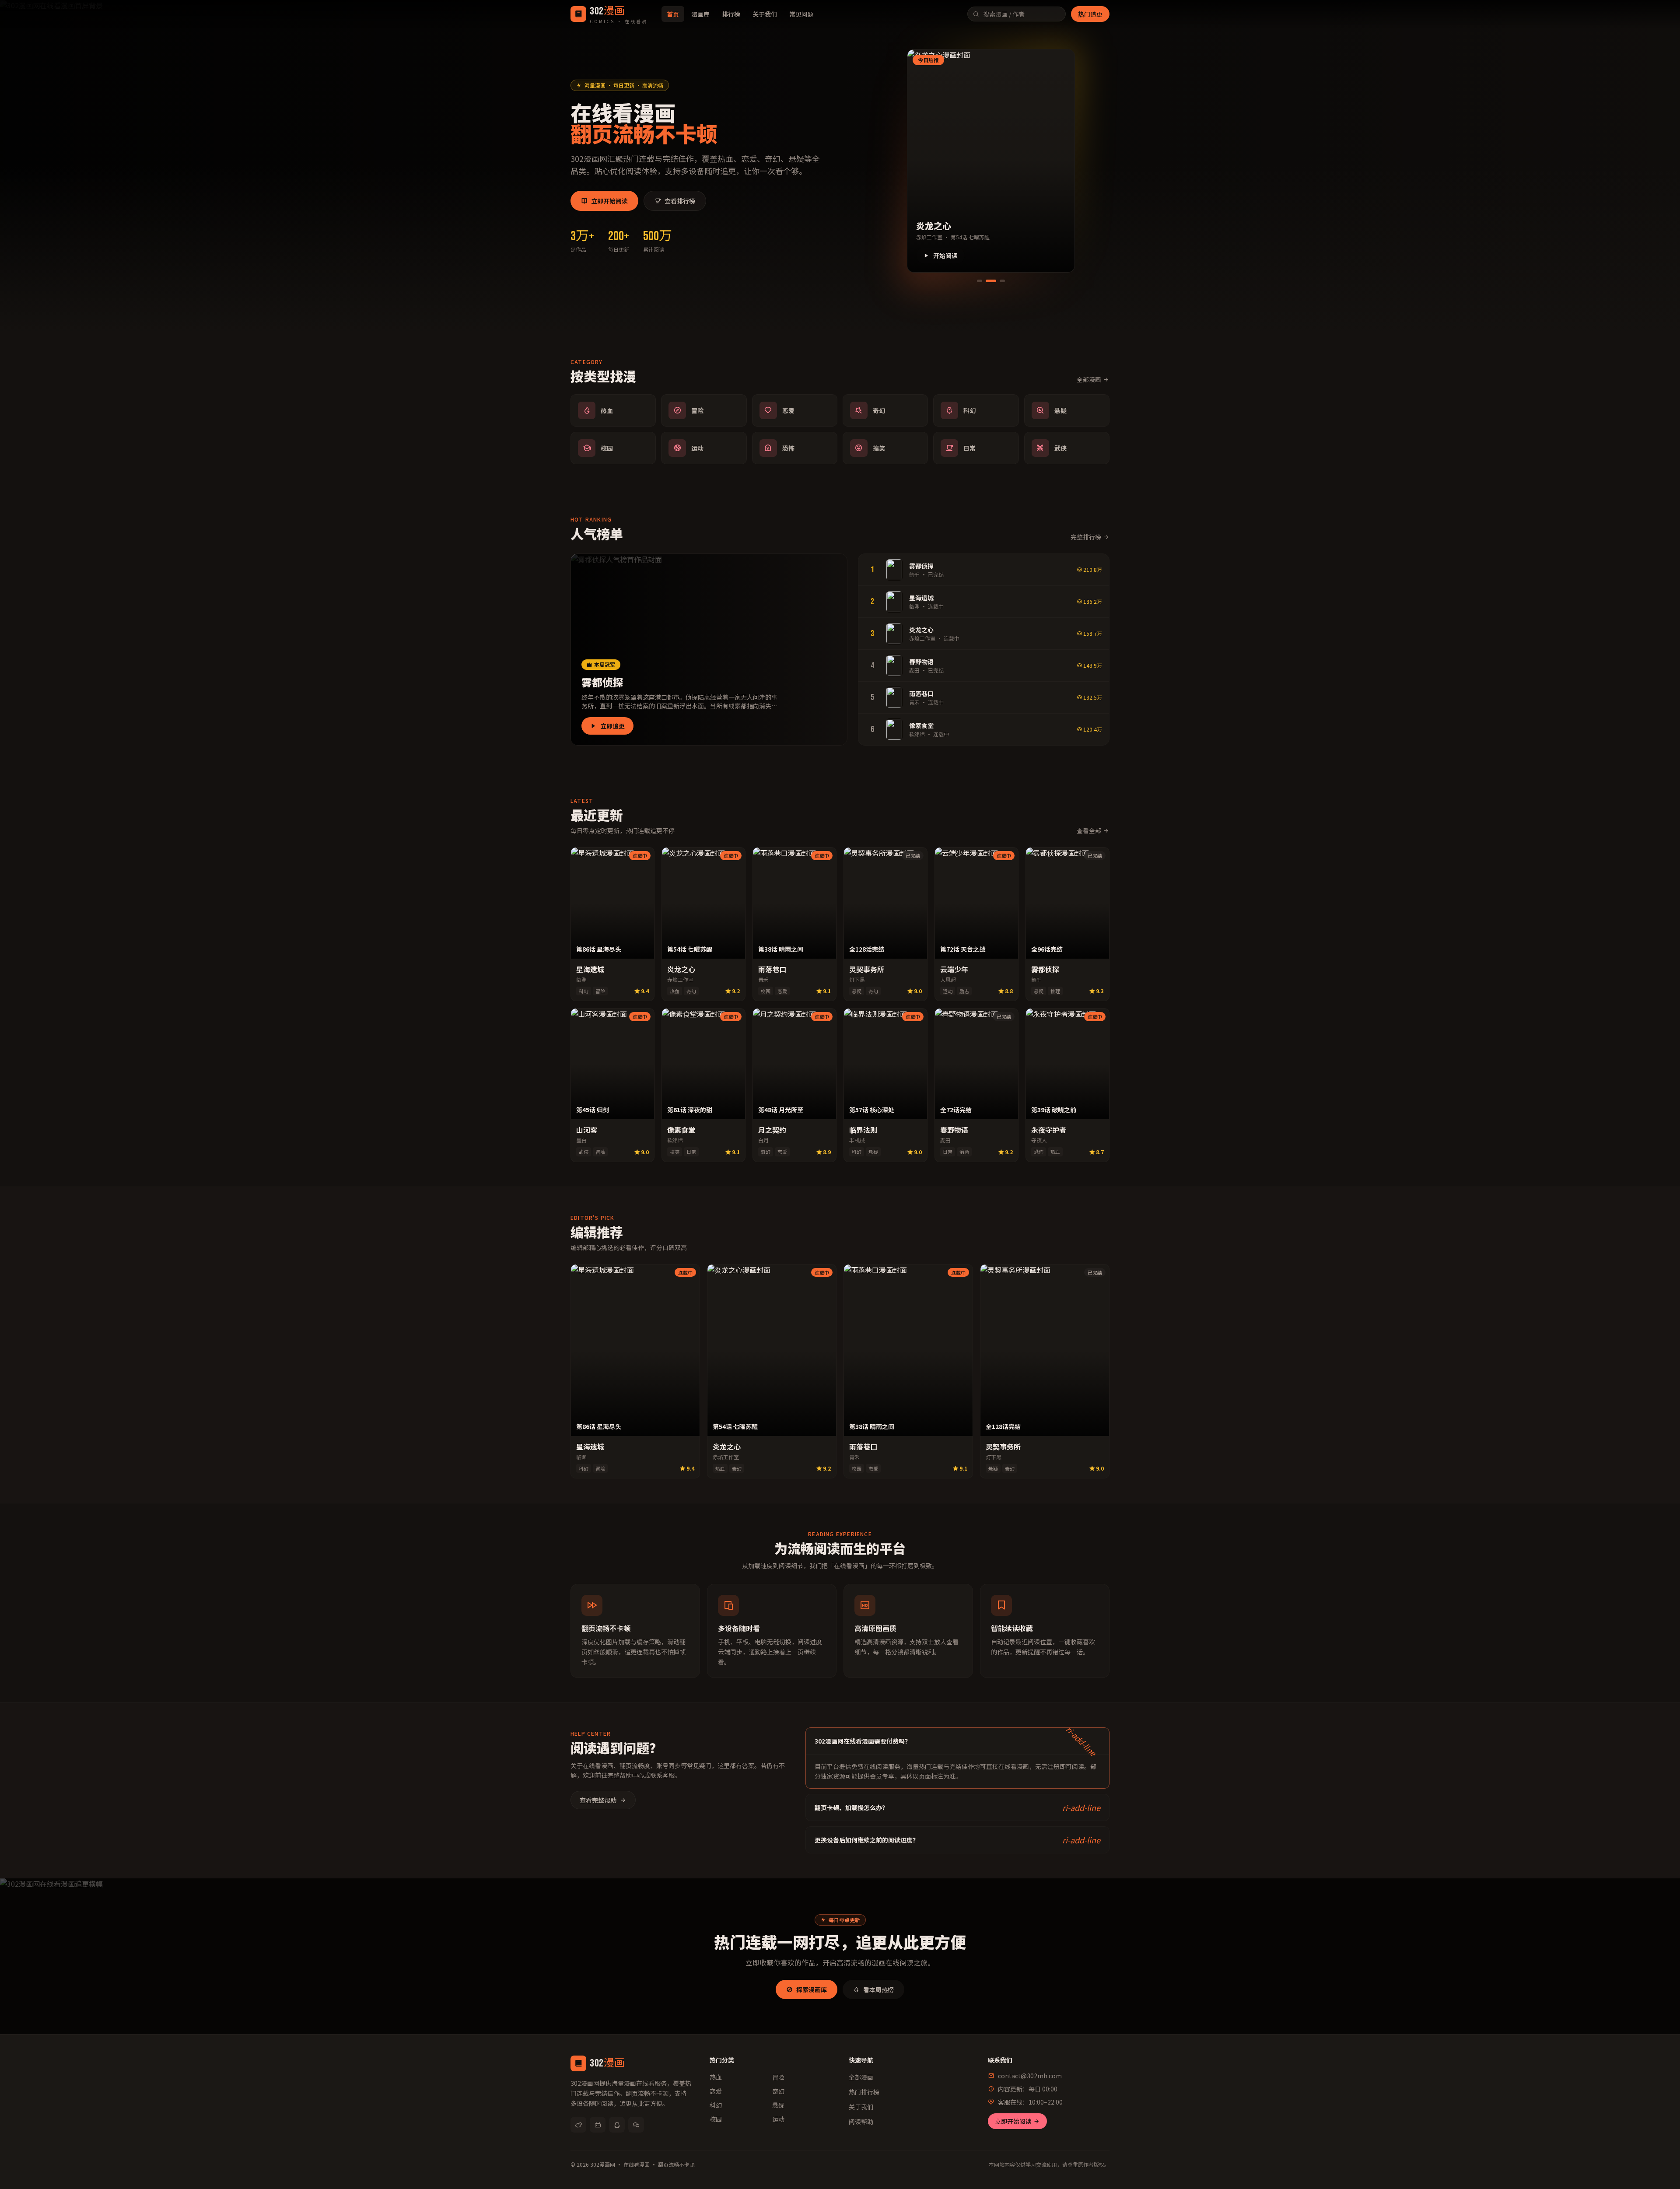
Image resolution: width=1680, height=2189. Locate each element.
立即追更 (612, 726)
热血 (716, 2077)
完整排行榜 (1086, 537)
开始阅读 (945, 256)
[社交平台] (578, 2125)
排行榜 (731, 14)
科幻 (716, 2105)
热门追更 (1090, 14)
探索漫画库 (812, 1989)
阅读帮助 (861, 2122)
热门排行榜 (864, 2092)
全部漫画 (1089, 379)
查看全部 (1089, 830)
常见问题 (801, 14)
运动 (778, 2119)
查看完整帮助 (598, 1800)
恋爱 (716, 2091)
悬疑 (778, 2105)
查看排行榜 (680, 201)
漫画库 (700, 14)
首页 (673, 14)
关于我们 (765, 14)
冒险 (778, 2077)
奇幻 (778, 2091)
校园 (716, 2119)
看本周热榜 (878, 1989)
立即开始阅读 (609, 201)
